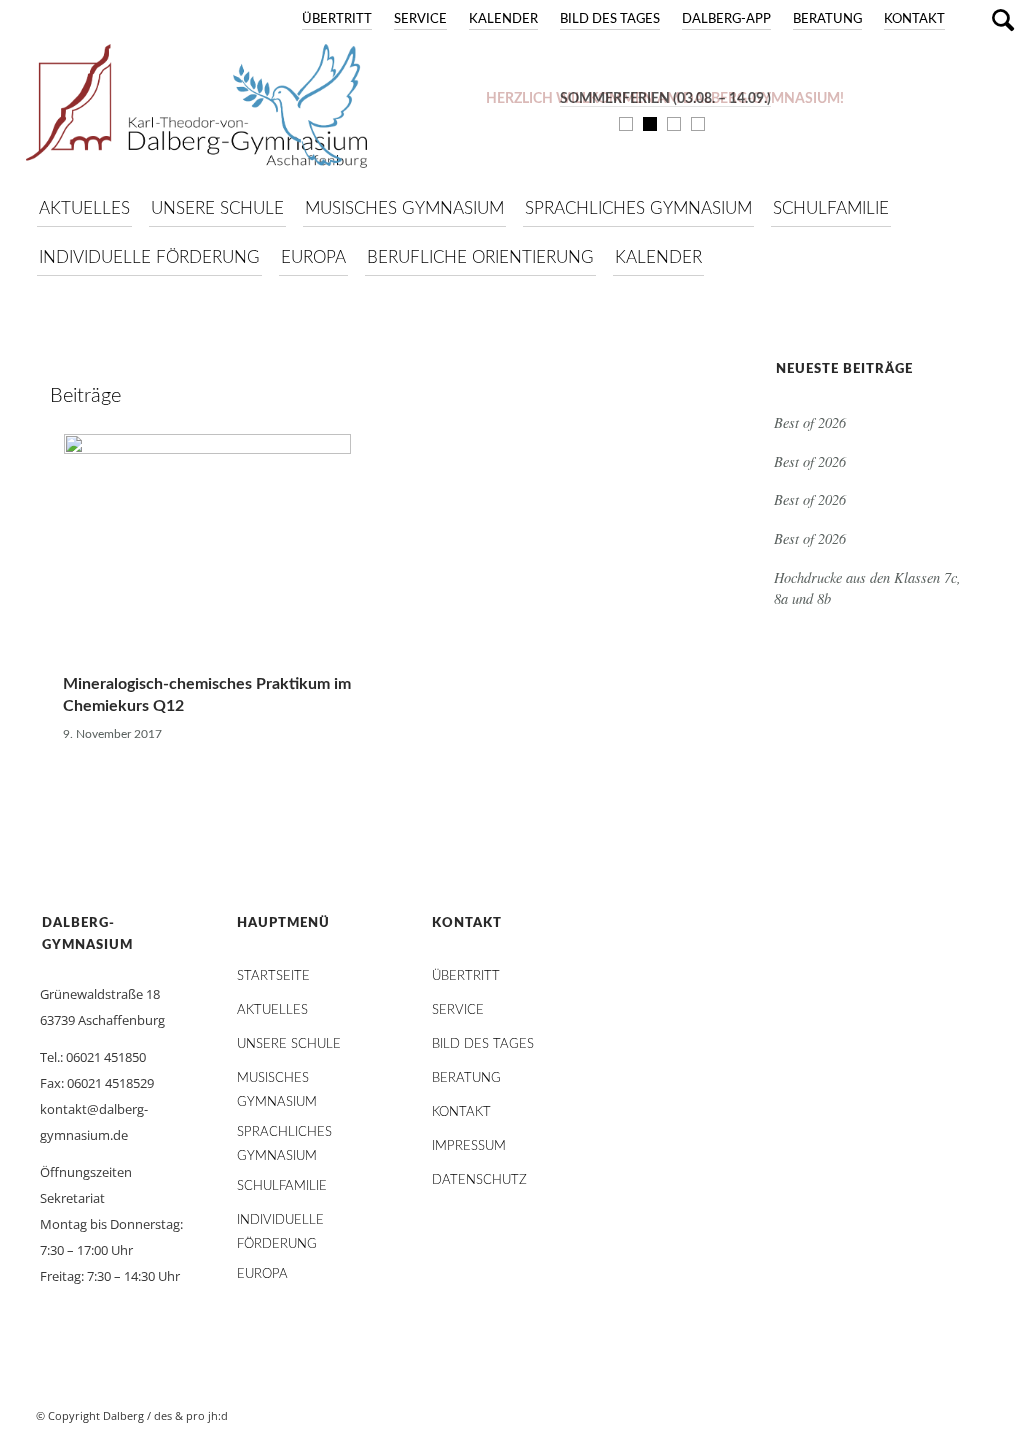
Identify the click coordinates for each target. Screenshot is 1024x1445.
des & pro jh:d (191, 1415)
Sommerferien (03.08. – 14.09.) (665, 99)
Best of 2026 (810, 422)
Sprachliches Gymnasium (284, 1137)
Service (420, 19)
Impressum (469, 1146)
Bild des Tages (610, 19)
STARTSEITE (273, 976)
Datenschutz (479, 1180)
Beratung (827, 19)
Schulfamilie (282, 1186)
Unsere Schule (289, 1044)
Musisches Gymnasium (277, 1083)
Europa (262, 1274)
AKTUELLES (272, 1010)
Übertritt (337, 19)
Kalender (503, 19)
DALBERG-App (726, 19)
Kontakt (914, 19)
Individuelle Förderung (280, 1225)
